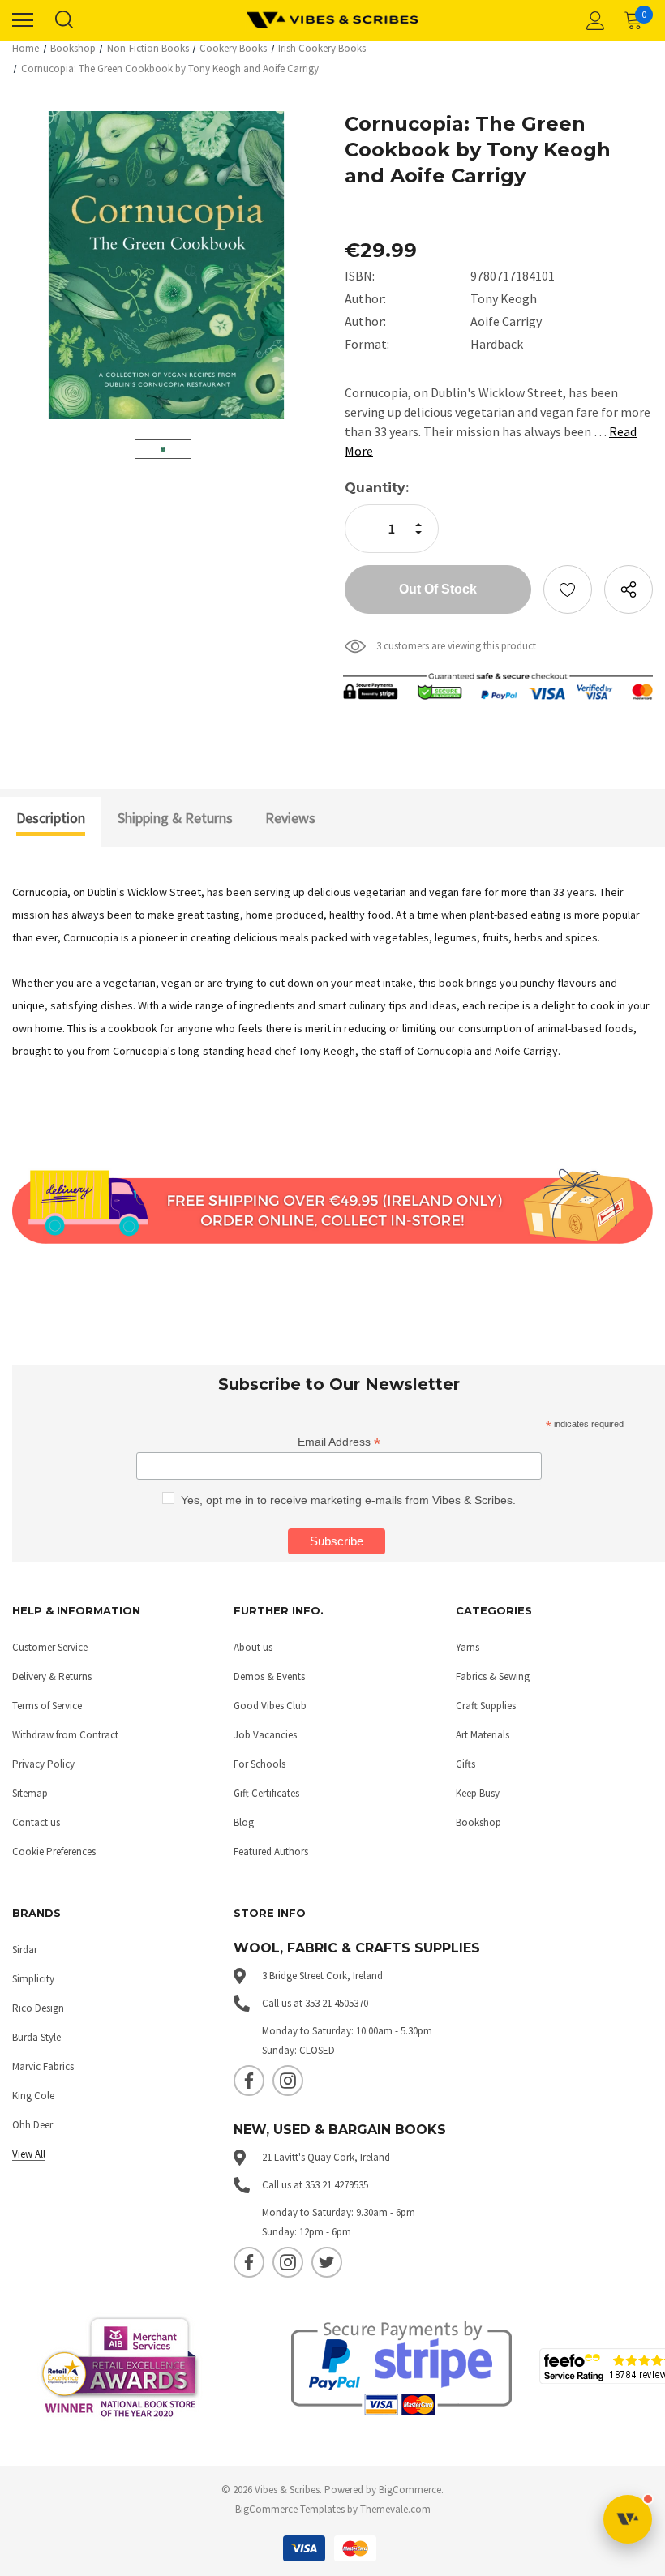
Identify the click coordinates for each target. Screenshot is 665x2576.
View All (29, 2154)
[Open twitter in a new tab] (327, 2262)
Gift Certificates (266, 1793)
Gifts (466, 1764)
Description (51, 818)
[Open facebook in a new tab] (249, 2081)
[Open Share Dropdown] (629, 589)
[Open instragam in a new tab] (288, 2081)
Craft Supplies (486, 1706)
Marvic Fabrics (43, 2066)
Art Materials (483, 1735)
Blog (244, 1822)
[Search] (63, 20)
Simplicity (33, 1979)
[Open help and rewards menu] (628, 2519)
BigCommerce (410, 2490)
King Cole (33, 2096)
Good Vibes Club (270, 1706)
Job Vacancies (265, 1735)
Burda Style (36, 2037)
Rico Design (38, 2008)
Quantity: (377, 488)
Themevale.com (395, 2509)
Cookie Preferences (54, 1852)
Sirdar (25, 1950)
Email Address (339, 1442)
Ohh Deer (32, 2125)
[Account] (593, 20)
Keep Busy (478, 1793)
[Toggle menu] (23, 20)
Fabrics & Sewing (493, 1676)
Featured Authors (271, 1852)
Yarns (468, 1647)
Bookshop (478, 1822)
